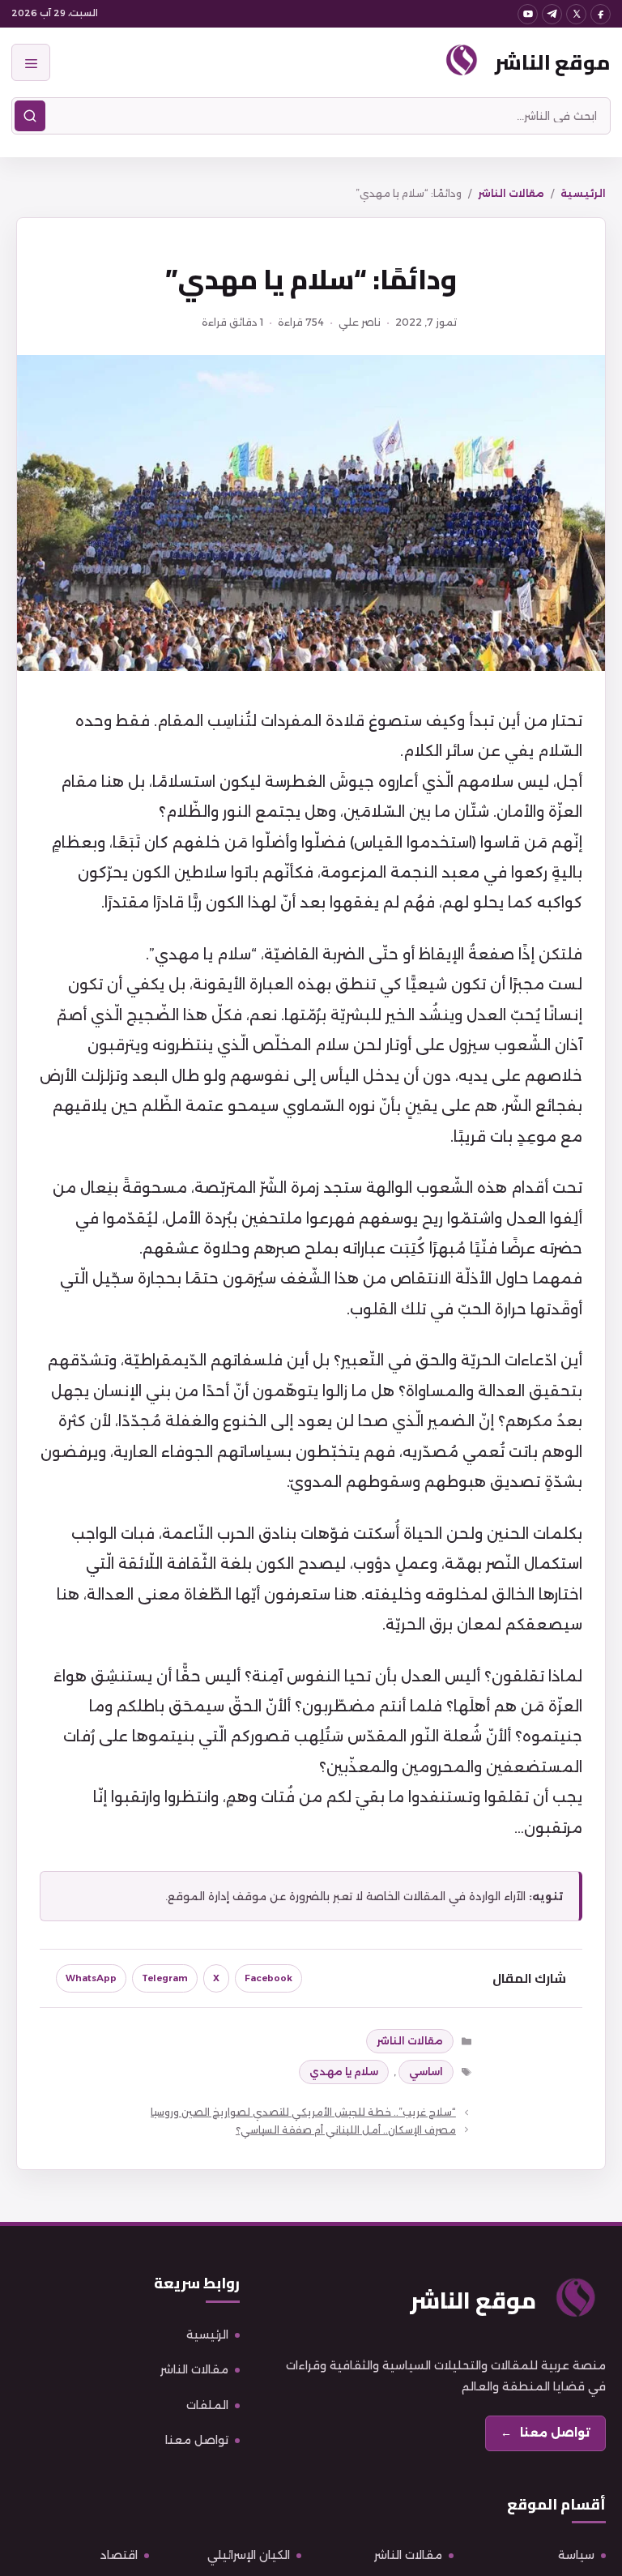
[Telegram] (552, 14)
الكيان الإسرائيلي (249, 2555)
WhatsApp (91, 1978)
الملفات (207, 2405)
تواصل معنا (197, 2440)
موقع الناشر (553, 62)
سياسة (576, 2555)
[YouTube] (528, 14)
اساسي (426, 2072)
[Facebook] (601, 14)
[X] (576, 14)
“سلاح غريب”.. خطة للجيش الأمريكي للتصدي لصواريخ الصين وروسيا (303, 2112)
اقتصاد (119, 2555)
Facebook (268, 1978)
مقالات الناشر (511, 193)
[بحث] (30, 116)
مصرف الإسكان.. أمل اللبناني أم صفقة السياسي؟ (346, 2130)
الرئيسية (583, 193)
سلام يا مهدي (344, 2072)
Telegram (165, 1978)
